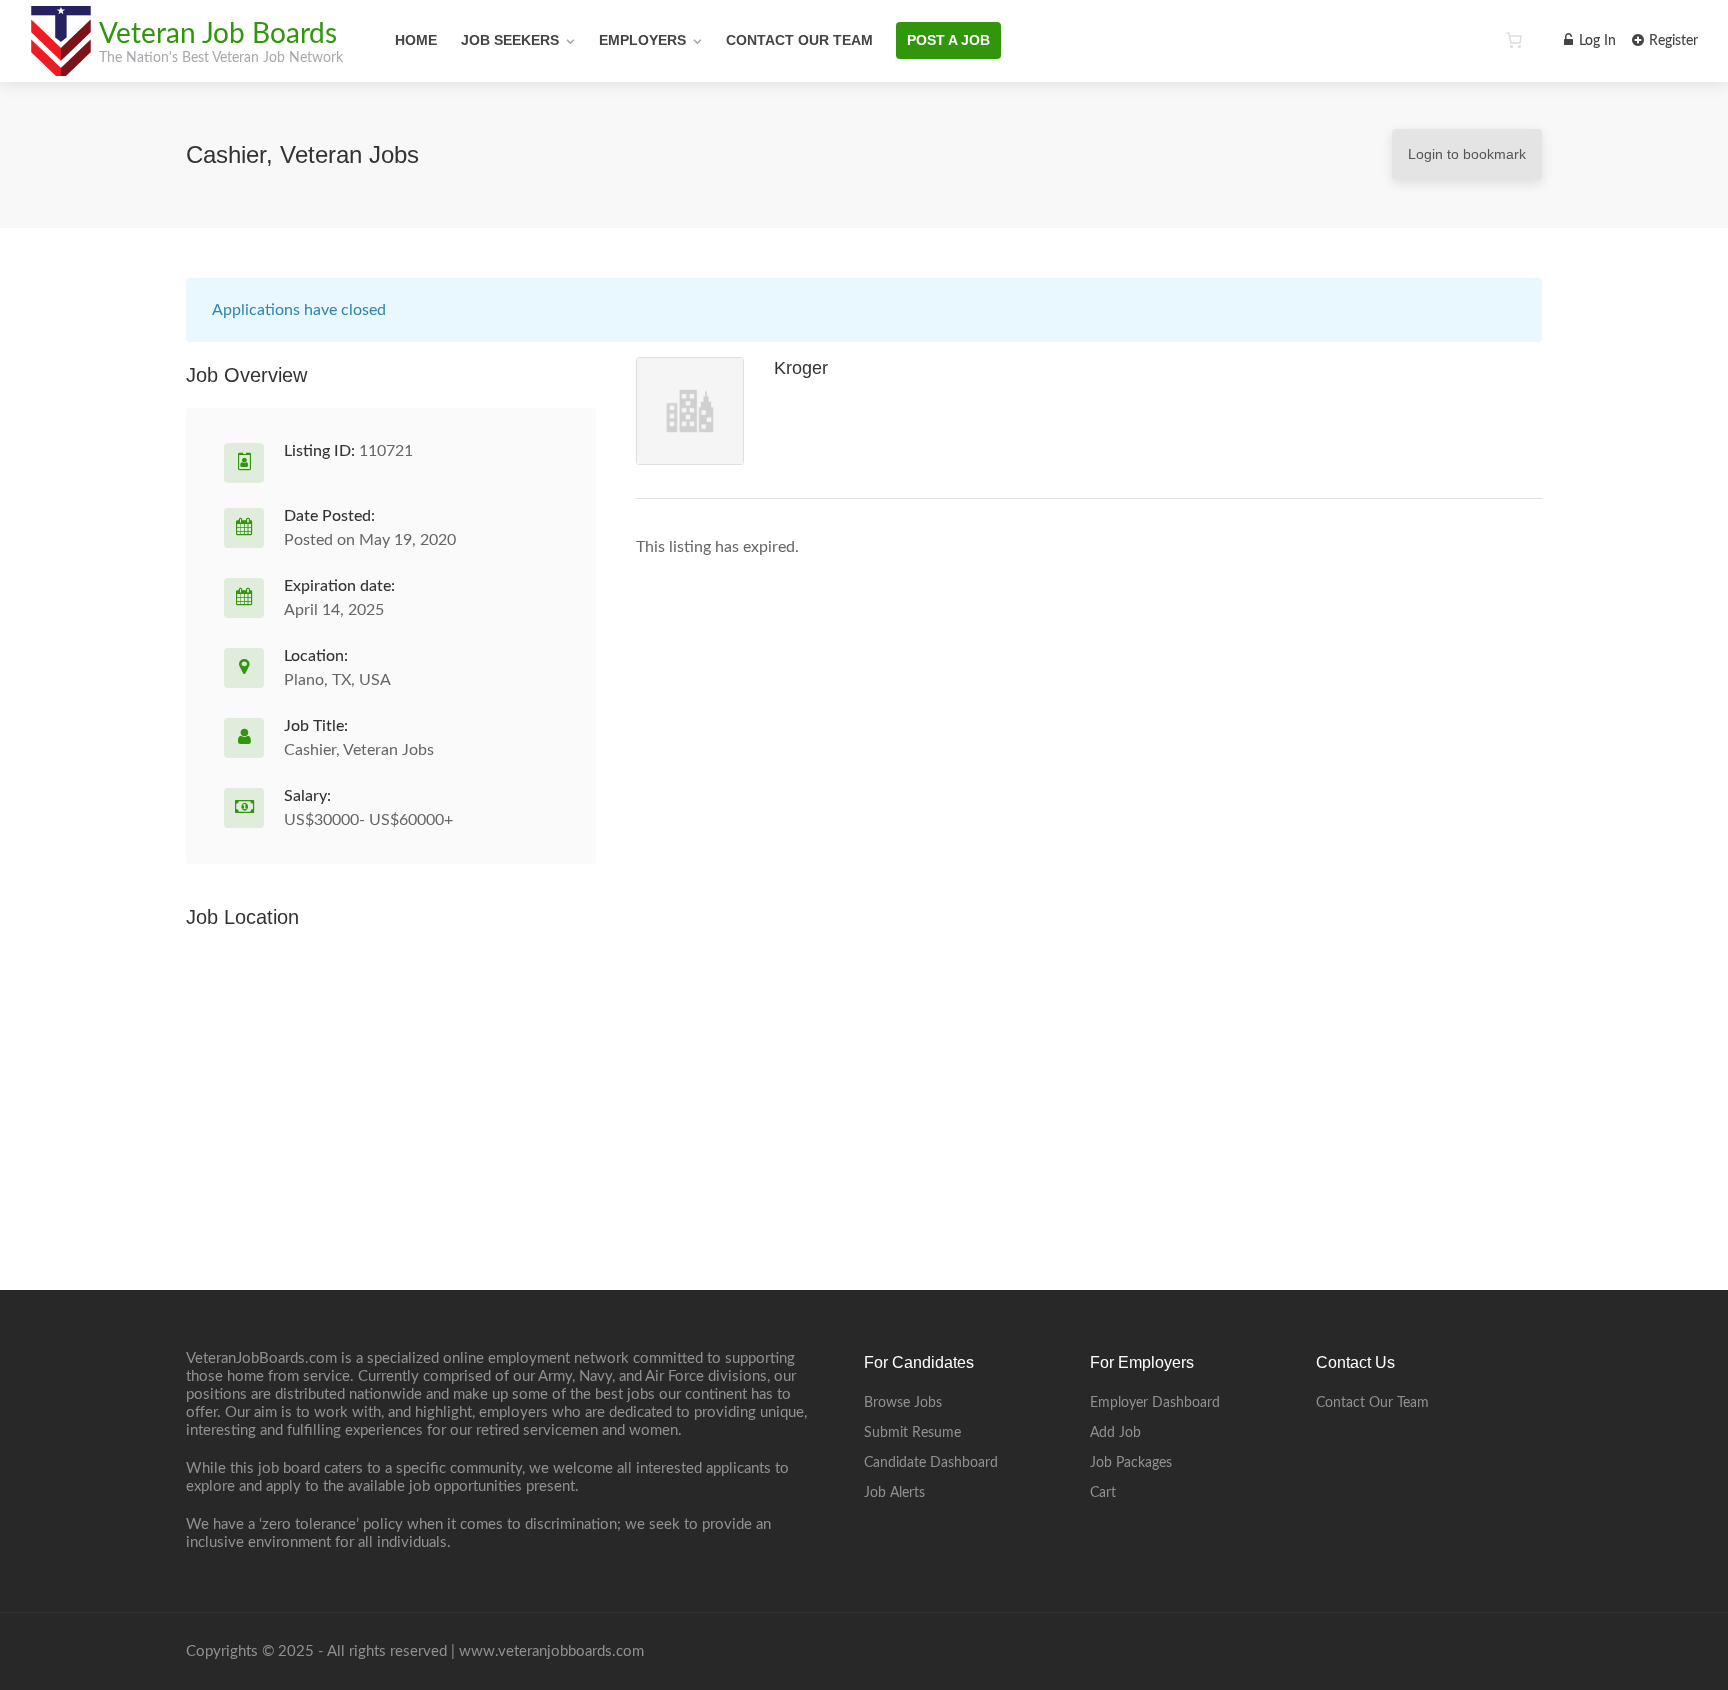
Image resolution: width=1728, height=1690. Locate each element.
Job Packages (1131, 1463)
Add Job (1115, 1433)
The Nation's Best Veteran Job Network (221, 58)
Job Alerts (894, 1493)
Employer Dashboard (1155, 1403)
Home (416, 40)
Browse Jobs (903, 1403)
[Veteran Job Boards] (60, 65)
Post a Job (948, 40)
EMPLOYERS (642, 40)
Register (1671, 41)
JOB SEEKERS (510, 40)
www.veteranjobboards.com (551, 1651)
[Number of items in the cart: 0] (1514, 40)
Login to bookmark (1467, 154)
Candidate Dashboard (931, 1463)
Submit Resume (912, 1433)
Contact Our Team (799, 40)
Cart (1103, 1493)
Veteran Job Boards (218, 34)
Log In (1595, 41)
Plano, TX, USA (337, 680)
